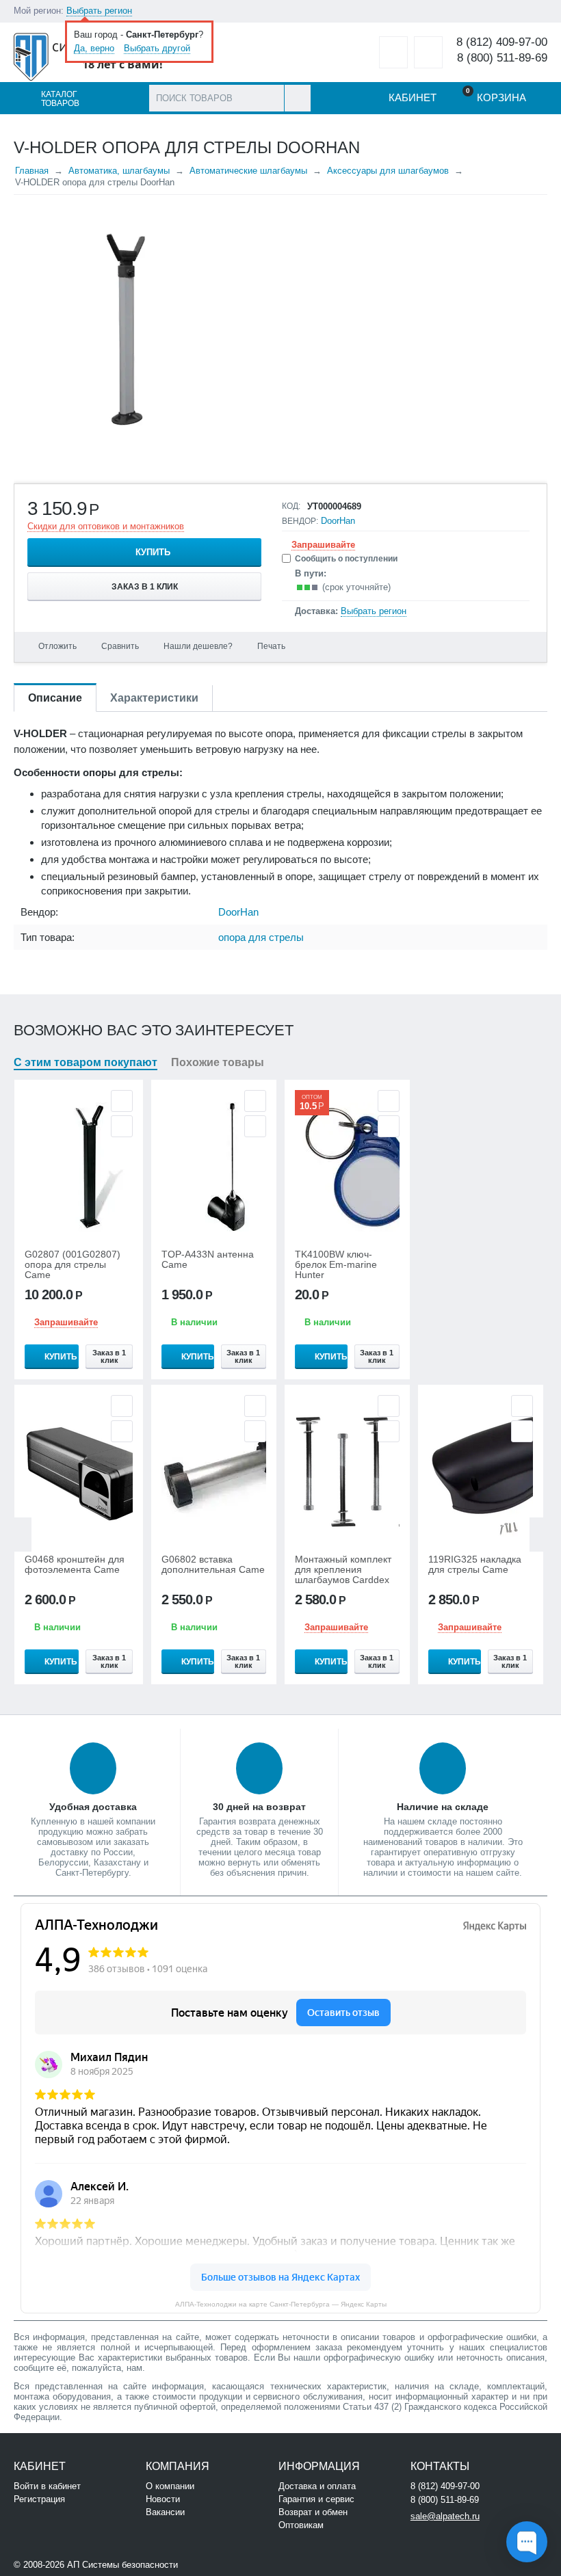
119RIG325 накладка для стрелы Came (475, 1565)
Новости (163, 2499)
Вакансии (165, 2512)
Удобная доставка (93, 1807)
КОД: (291, 506)
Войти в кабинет (47, 2486)
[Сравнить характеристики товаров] (428, 52)
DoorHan (338, 521)
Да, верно (94, 48)
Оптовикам (301, 2525)
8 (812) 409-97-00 (502, 42)
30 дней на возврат (259, 1807)
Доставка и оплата (317, 2486)
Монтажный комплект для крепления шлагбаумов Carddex (343, 1570)
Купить (153, 552)
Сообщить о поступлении (346, 559)
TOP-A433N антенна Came (208, 1260)
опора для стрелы (261, 937)
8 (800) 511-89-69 (502, 58)
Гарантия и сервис (316, 2499)
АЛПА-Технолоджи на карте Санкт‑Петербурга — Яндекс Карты (281, 2304)
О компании (170, 2486)
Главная (32, 171)
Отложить (57, 646)
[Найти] (297, 98)
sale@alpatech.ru (445, 2516)
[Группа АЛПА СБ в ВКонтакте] (222, 2563)
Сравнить (120, 646)
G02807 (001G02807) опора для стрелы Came (73, 1265)
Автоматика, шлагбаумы (119, 171)
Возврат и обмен (313, 2512)
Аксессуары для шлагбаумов (388, 171)
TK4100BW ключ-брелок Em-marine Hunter (336, 1265)
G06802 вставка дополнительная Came (213, 1565)
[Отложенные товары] (393, 52)
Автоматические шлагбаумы (248, 171)
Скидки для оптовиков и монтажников (106, 526)
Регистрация (39, 2499)
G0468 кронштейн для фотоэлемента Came (75, 1565)
